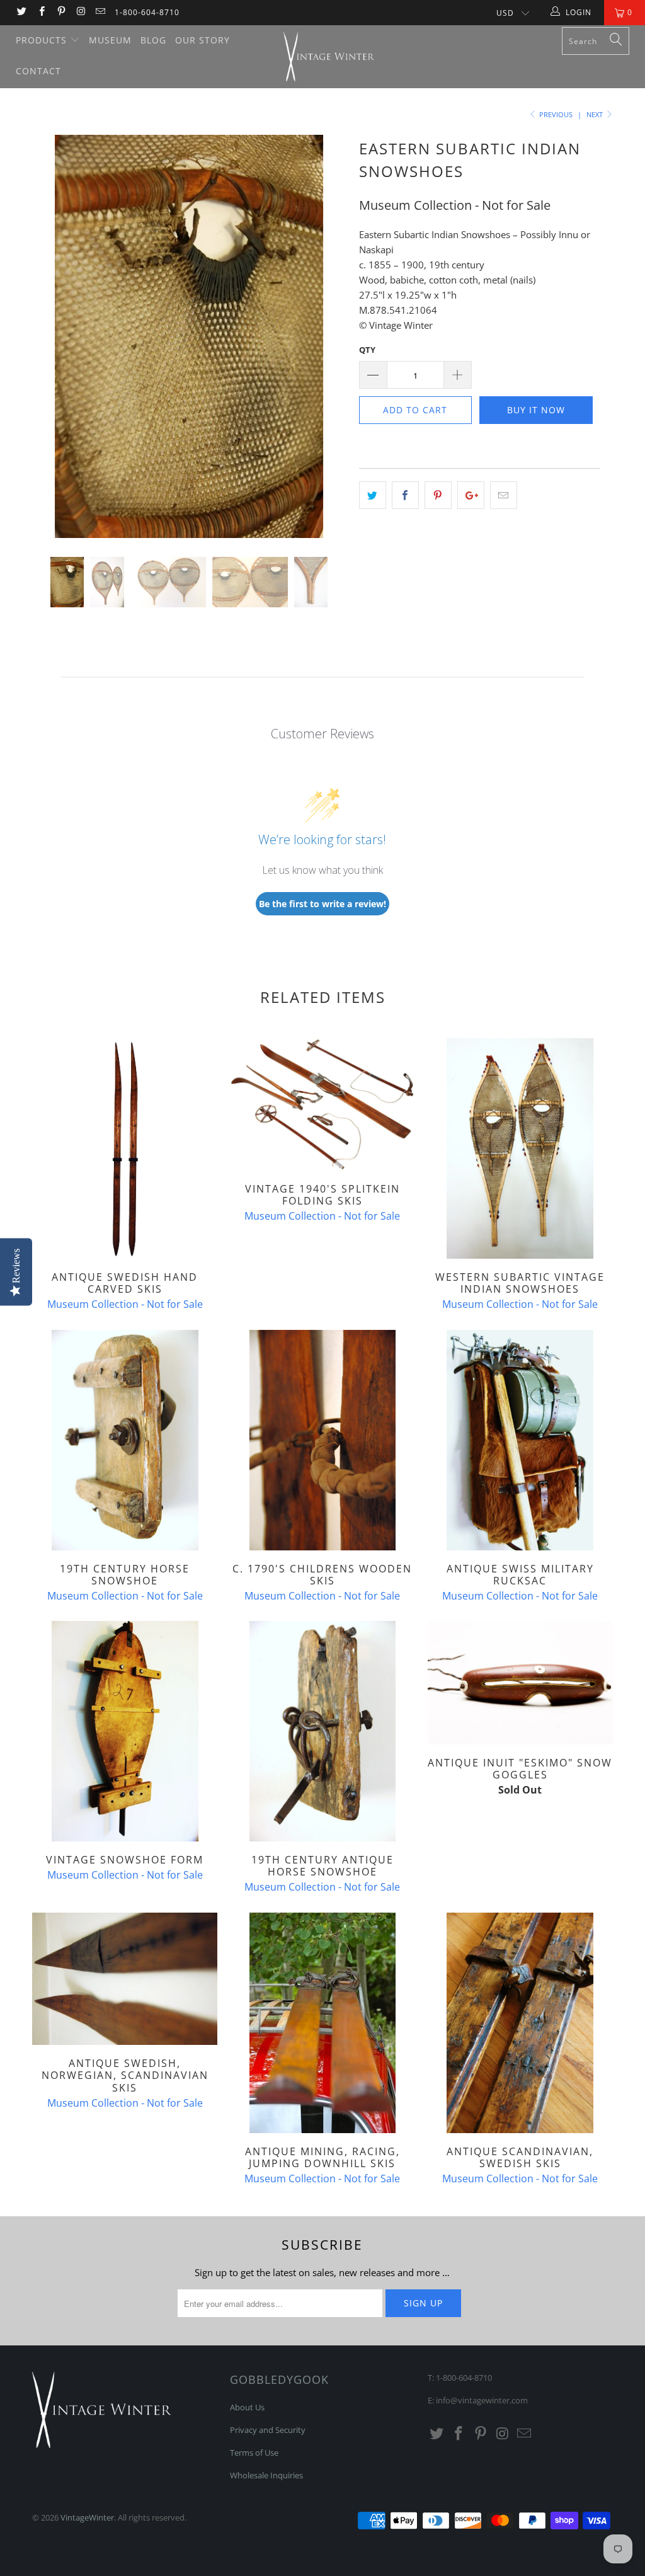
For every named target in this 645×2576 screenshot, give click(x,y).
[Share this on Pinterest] (438, 495)
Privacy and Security (268, 2430)
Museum (110, 40)
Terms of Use (254, 2453)
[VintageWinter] (329, 57)
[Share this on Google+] (471, 495)
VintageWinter (87, 2517)
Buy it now (536, 410)
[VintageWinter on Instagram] (80, 12)
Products (43, 40)
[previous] (49, 346)
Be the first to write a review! (322, 904)
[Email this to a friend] (504, 495)
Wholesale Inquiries (266, 2475)
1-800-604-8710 (147, 12)
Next (596, 114)
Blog (153, 40)
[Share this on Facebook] (405, 495)
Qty (367, 350)
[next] (330, 346)
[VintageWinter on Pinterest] (61, 12)
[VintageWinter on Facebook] (41, 12)
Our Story (203, 40)
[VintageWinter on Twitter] (21, 12)
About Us (247, 2407)
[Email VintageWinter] (100, 12)
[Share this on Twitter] (373, 495)
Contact (38, 71)
